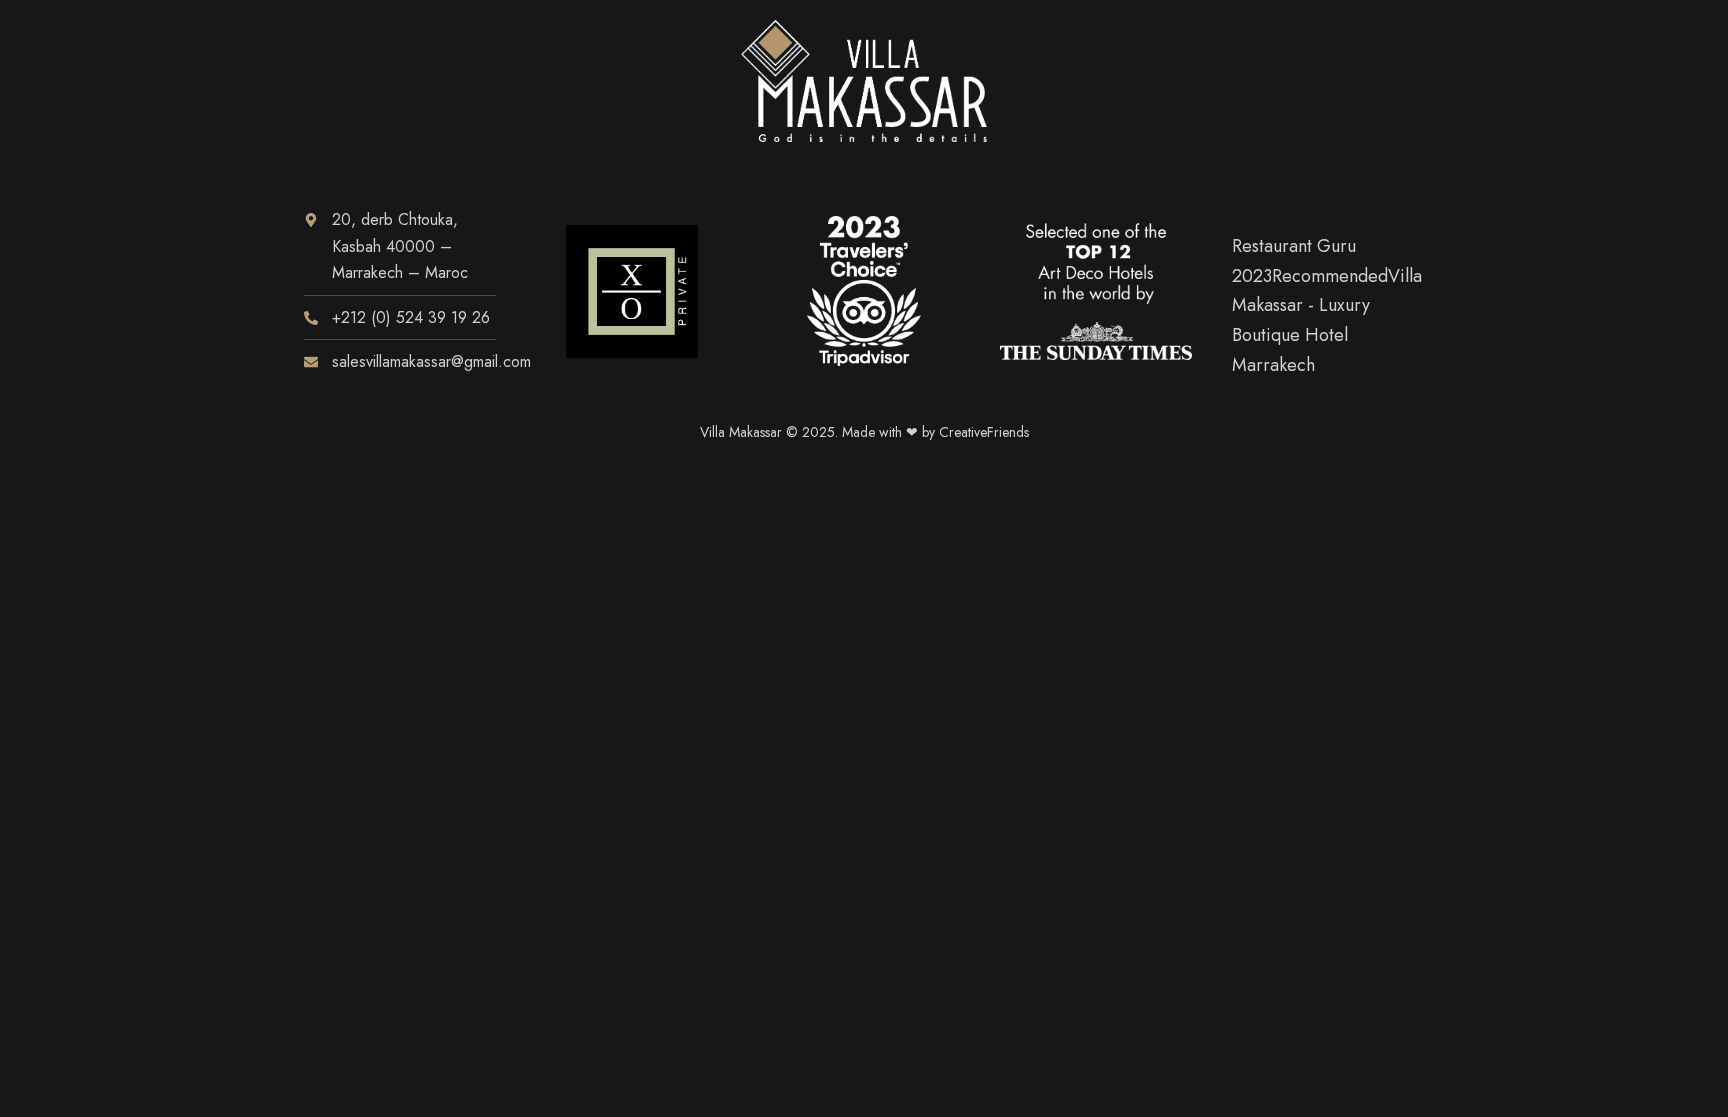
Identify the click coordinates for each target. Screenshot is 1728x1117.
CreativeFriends (984, 432)
